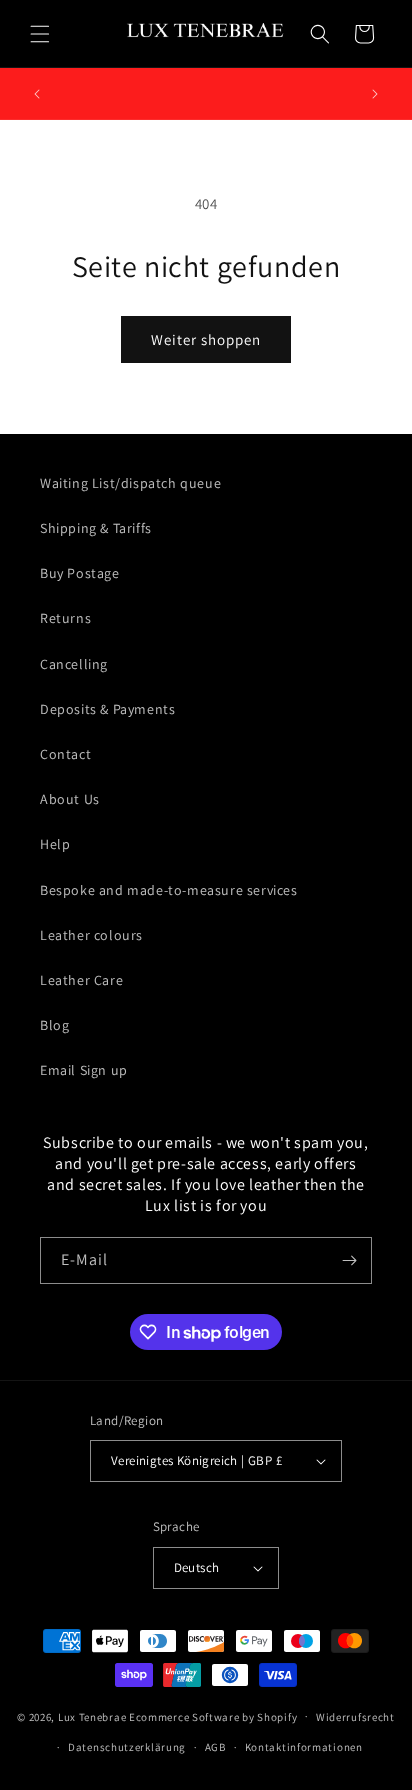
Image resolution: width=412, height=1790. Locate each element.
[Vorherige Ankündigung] (37, 94)
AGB (215, 1747)
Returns (65, 618)
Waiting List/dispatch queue (130, 483)
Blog (54, 1025)
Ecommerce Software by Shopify (213, 1716)
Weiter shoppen (206, 339)
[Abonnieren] (349, 1260)
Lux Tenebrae (92, 1716)
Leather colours (91, 935)
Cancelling (74, 664)
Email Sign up (84, 1070)
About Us (70, 799)
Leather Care (81, 980)
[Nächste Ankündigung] (375, 94)
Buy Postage (80, 573)
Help (55, 844)
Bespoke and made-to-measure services (169, 890)
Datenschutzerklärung (127, 1747)
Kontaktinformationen (304, 1747)
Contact (65, 754)
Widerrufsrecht (355, 1717)
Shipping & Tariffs (96, 528)
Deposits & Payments (107, 709)
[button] (40, 34)
